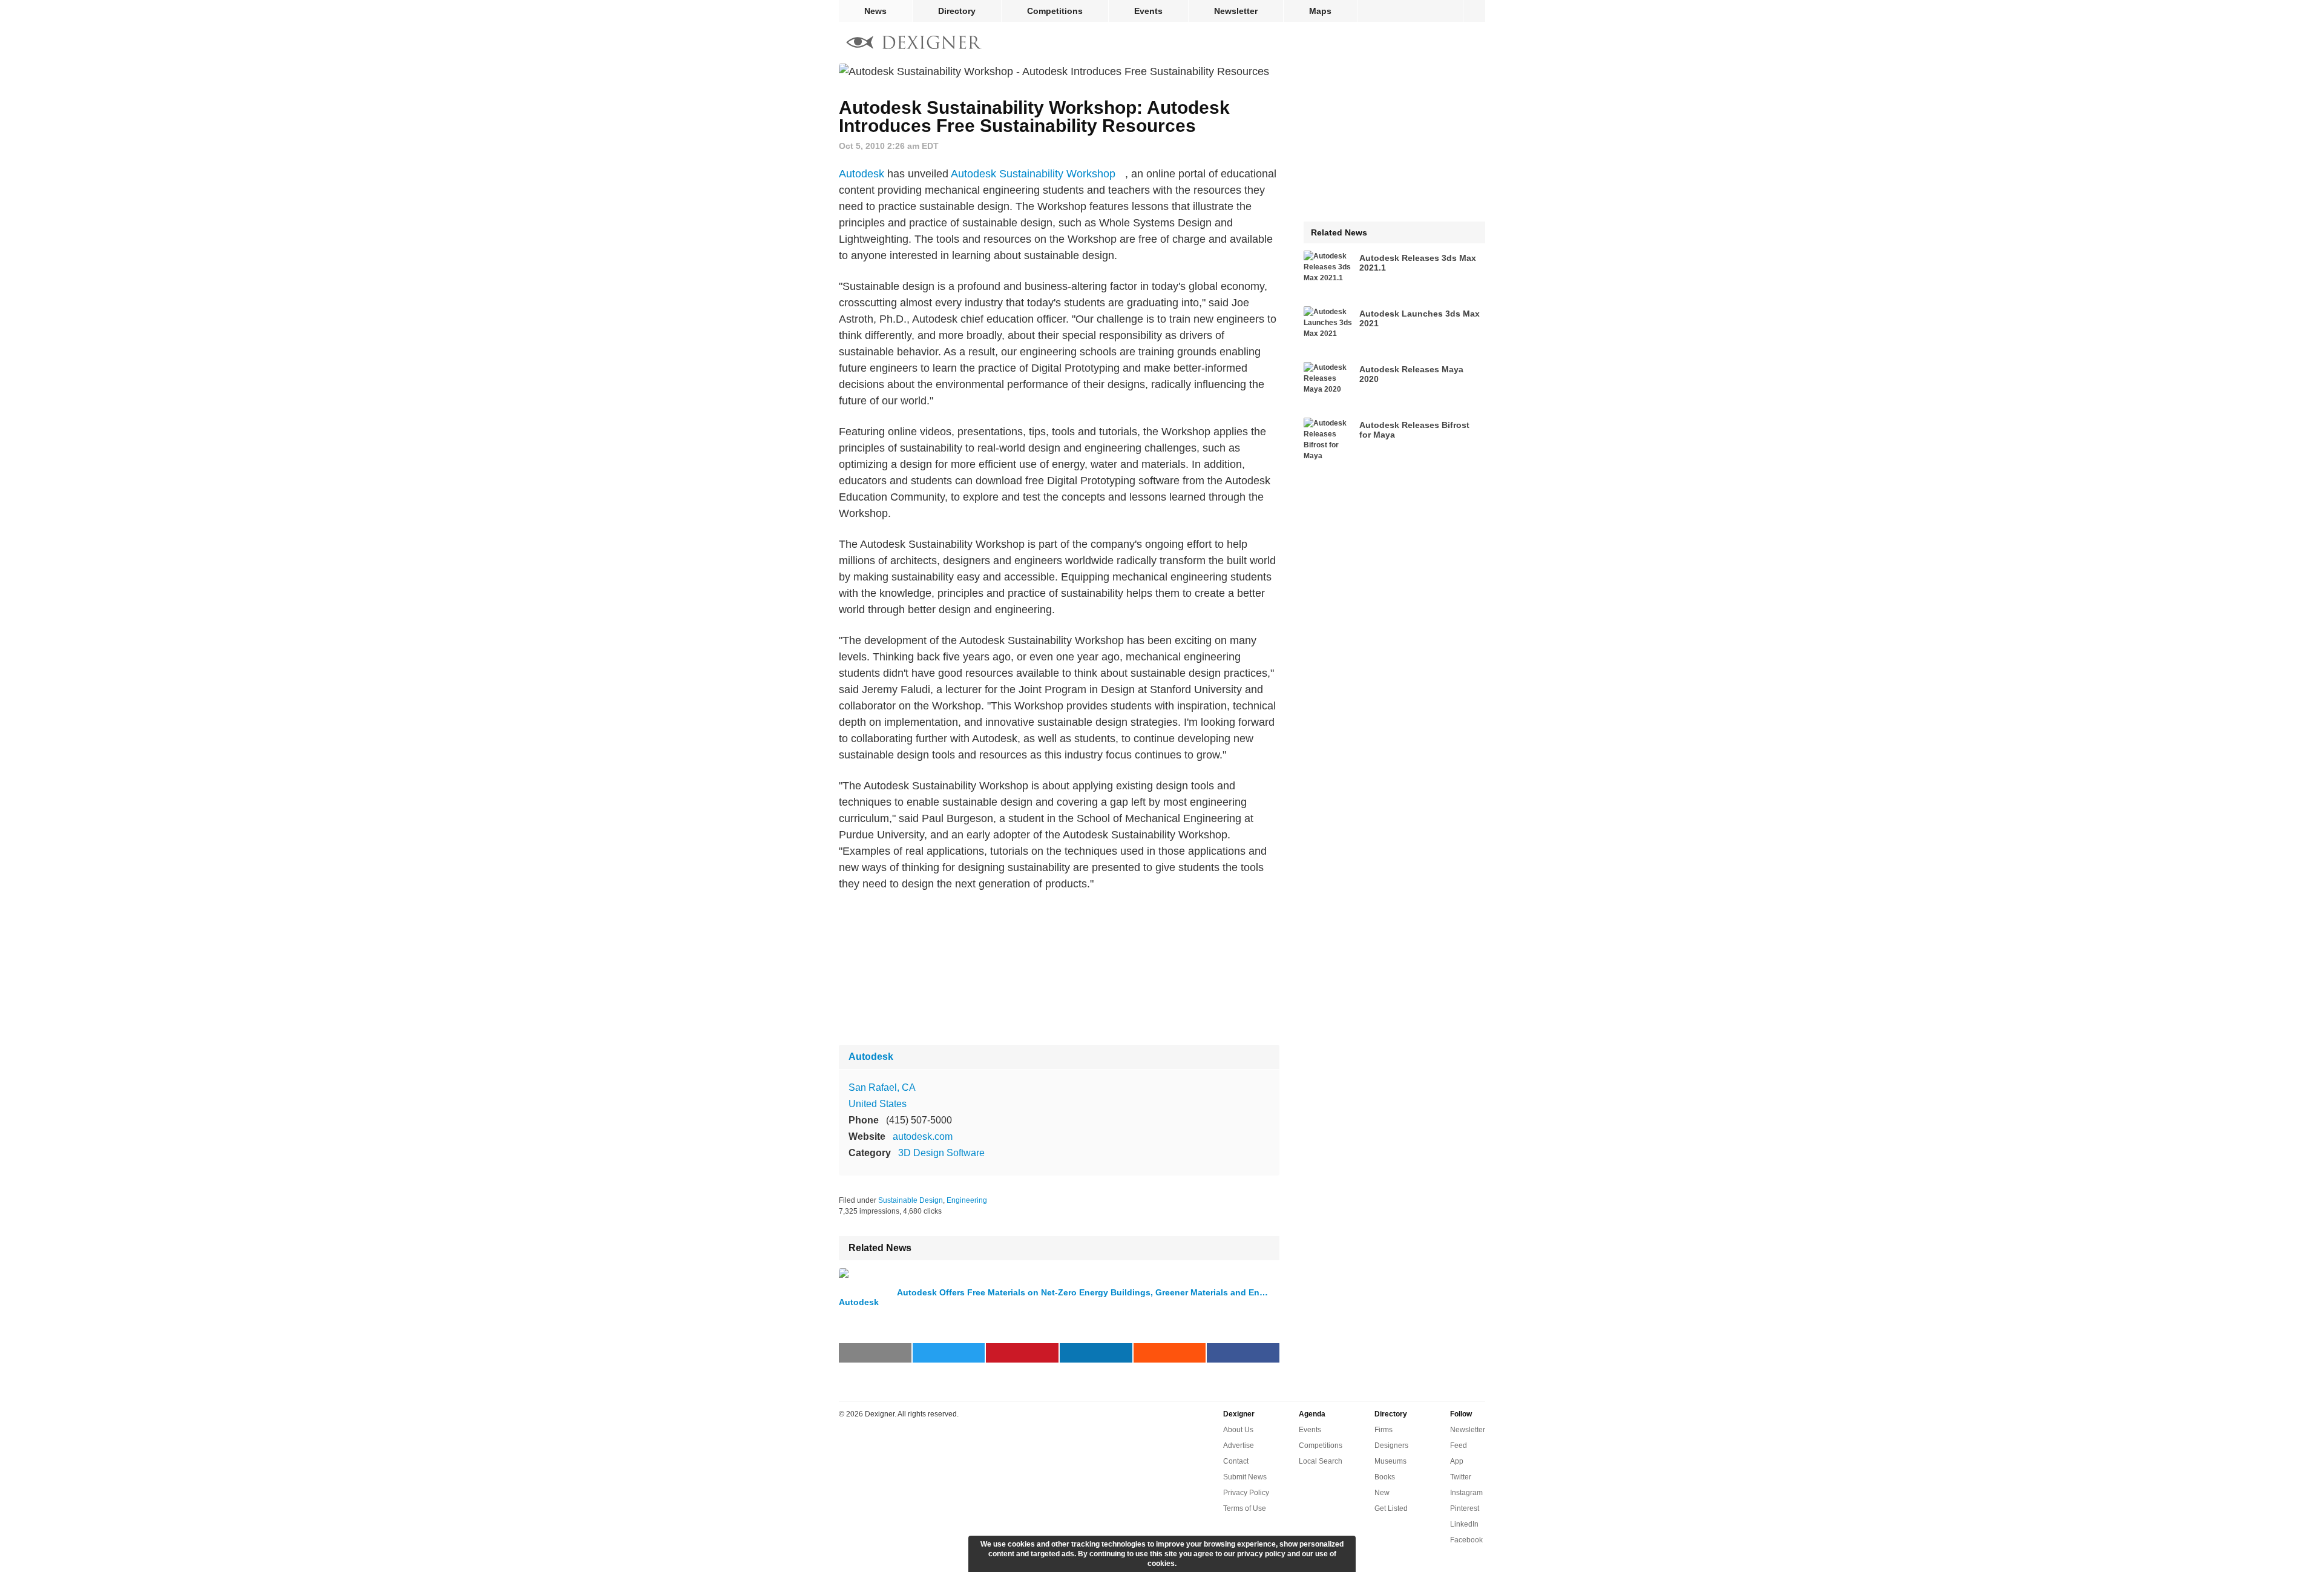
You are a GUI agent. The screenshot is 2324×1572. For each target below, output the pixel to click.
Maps (1320, 11)
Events (1148, 11)
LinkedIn (1464, 1524)
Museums (1390, 1461)
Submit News (1245, 1477)
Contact (1236, 1461)
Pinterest (1465, 1508)
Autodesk (862, 174)
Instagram (1466, 1493)
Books (1385, 1477)
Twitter (1461, 1477)
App (1457, 1461)
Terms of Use (1245, 1508)
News (875, 11)
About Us (1238, 1430)
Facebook (1466, 1540)
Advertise (1239, 1445)
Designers (1391, 1445)
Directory (957, 11)
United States (878, 1104)
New (1382, 1493)
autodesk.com (923, 1136)
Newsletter (1236, 11)
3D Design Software (941, 1153)
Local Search (1321, 1461)
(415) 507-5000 (919, 1120)
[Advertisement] (1059, 969)
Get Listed (1391, 1508)
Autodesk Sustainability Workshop (1033, 174)
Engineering (967, 1200)
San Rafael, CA (882, 1087)
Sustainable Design (911, 1200)
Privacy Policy (1246, 1493)
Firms (1384, 1430)
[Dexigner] (914, 44)
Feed (1459, 1445)
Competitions (1055, 11)
